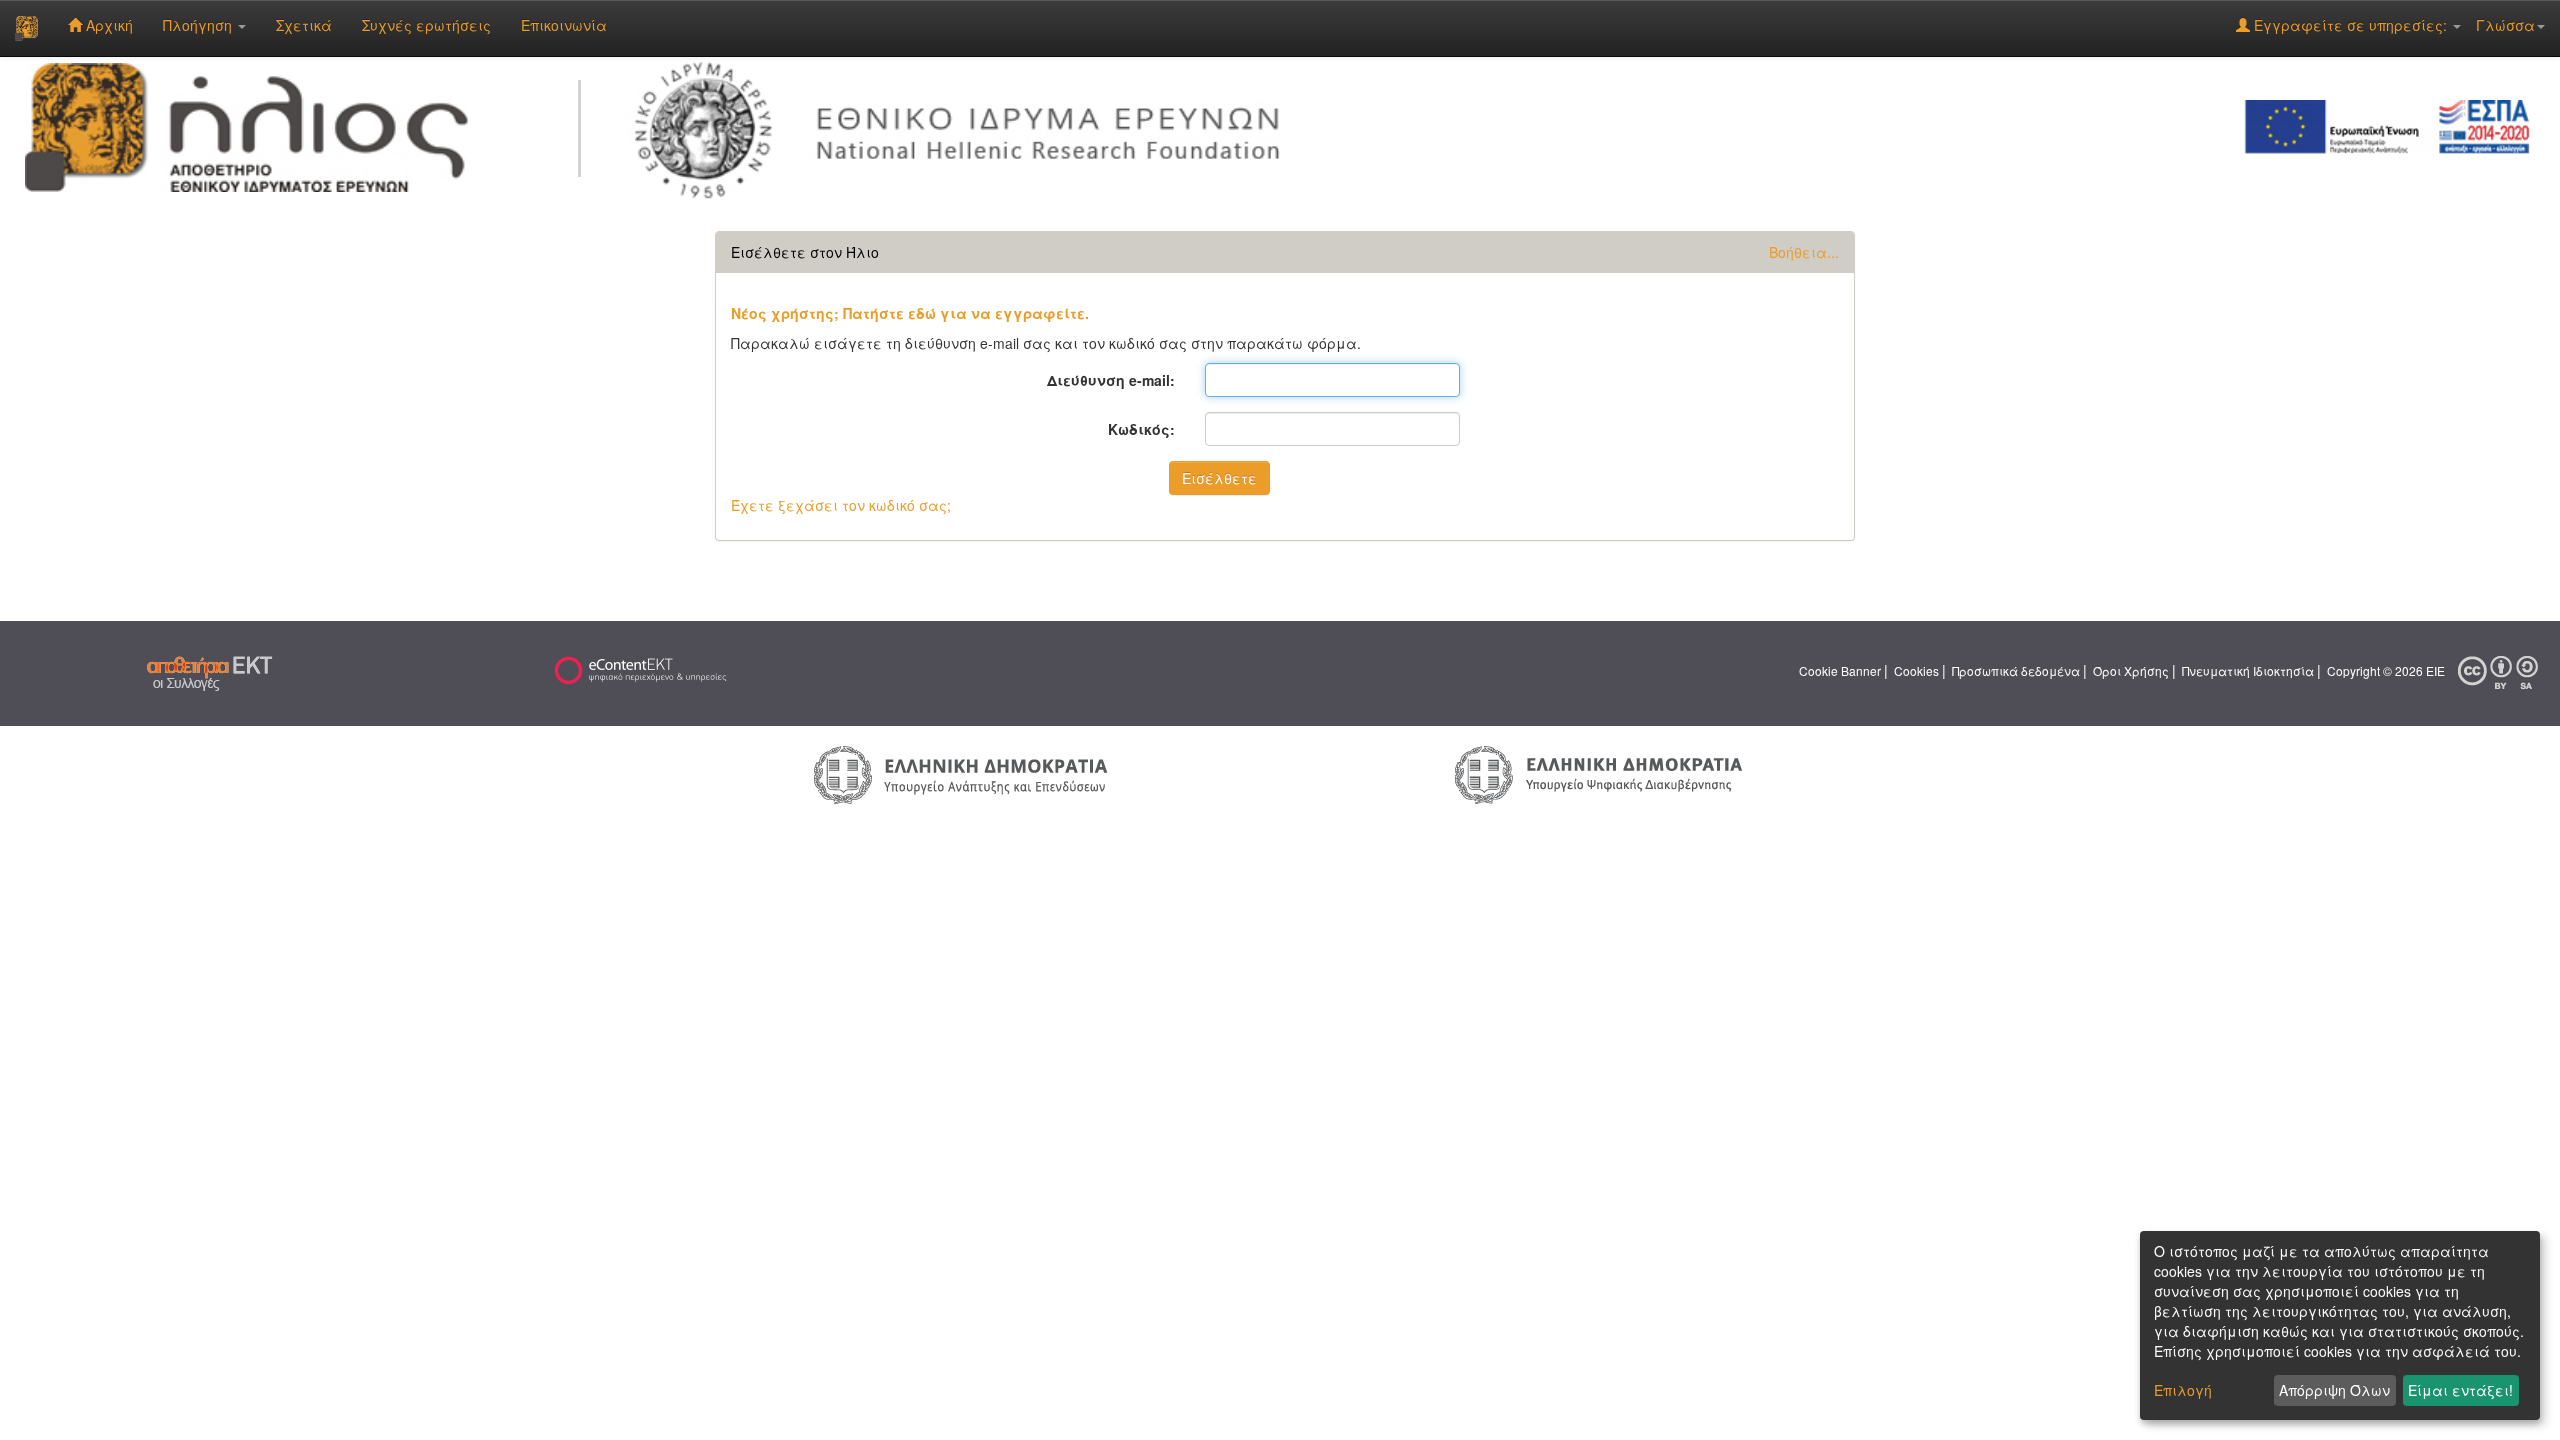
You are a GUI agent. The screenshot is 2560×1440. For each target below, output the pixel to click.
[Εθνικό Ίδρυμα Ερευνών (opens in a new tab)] (966, 125)
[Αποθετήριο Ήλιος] (26, 28)
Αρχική (107, 25)
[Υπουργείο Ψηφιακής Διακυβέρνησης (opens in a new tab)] (1598, 773)
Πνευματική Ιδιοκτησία (2248, 670)
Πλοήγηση (199, 25)
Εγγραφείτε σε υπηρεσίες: (2350, 25)
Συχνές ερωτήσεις (426, 25)
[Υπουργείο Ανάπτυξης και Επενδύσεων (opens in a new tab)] (961, 773)
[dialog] (2340, 1325)
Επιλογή (2183, 1390)
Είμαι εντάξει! (2460, 1390)
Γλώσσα (2505, 25)
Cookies (1916, 670)
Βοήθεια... (1804, 252)
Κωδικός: (1141, 429)
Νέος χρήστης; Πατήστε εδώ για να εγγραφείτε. (910, 313)
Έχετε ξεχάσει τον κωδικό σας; (841, 505)
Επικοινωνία (564, 25)
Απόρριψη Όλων (2334, 1390)
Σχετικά (304, 25)
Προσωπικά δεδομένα (2016, 670)
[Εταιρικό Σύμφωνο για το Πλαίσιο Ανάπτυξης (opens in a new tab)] (2394, 125)
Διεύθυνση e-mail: (1111, 380)
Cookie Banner (1840, 670)
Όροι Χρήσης (2131, 670)
